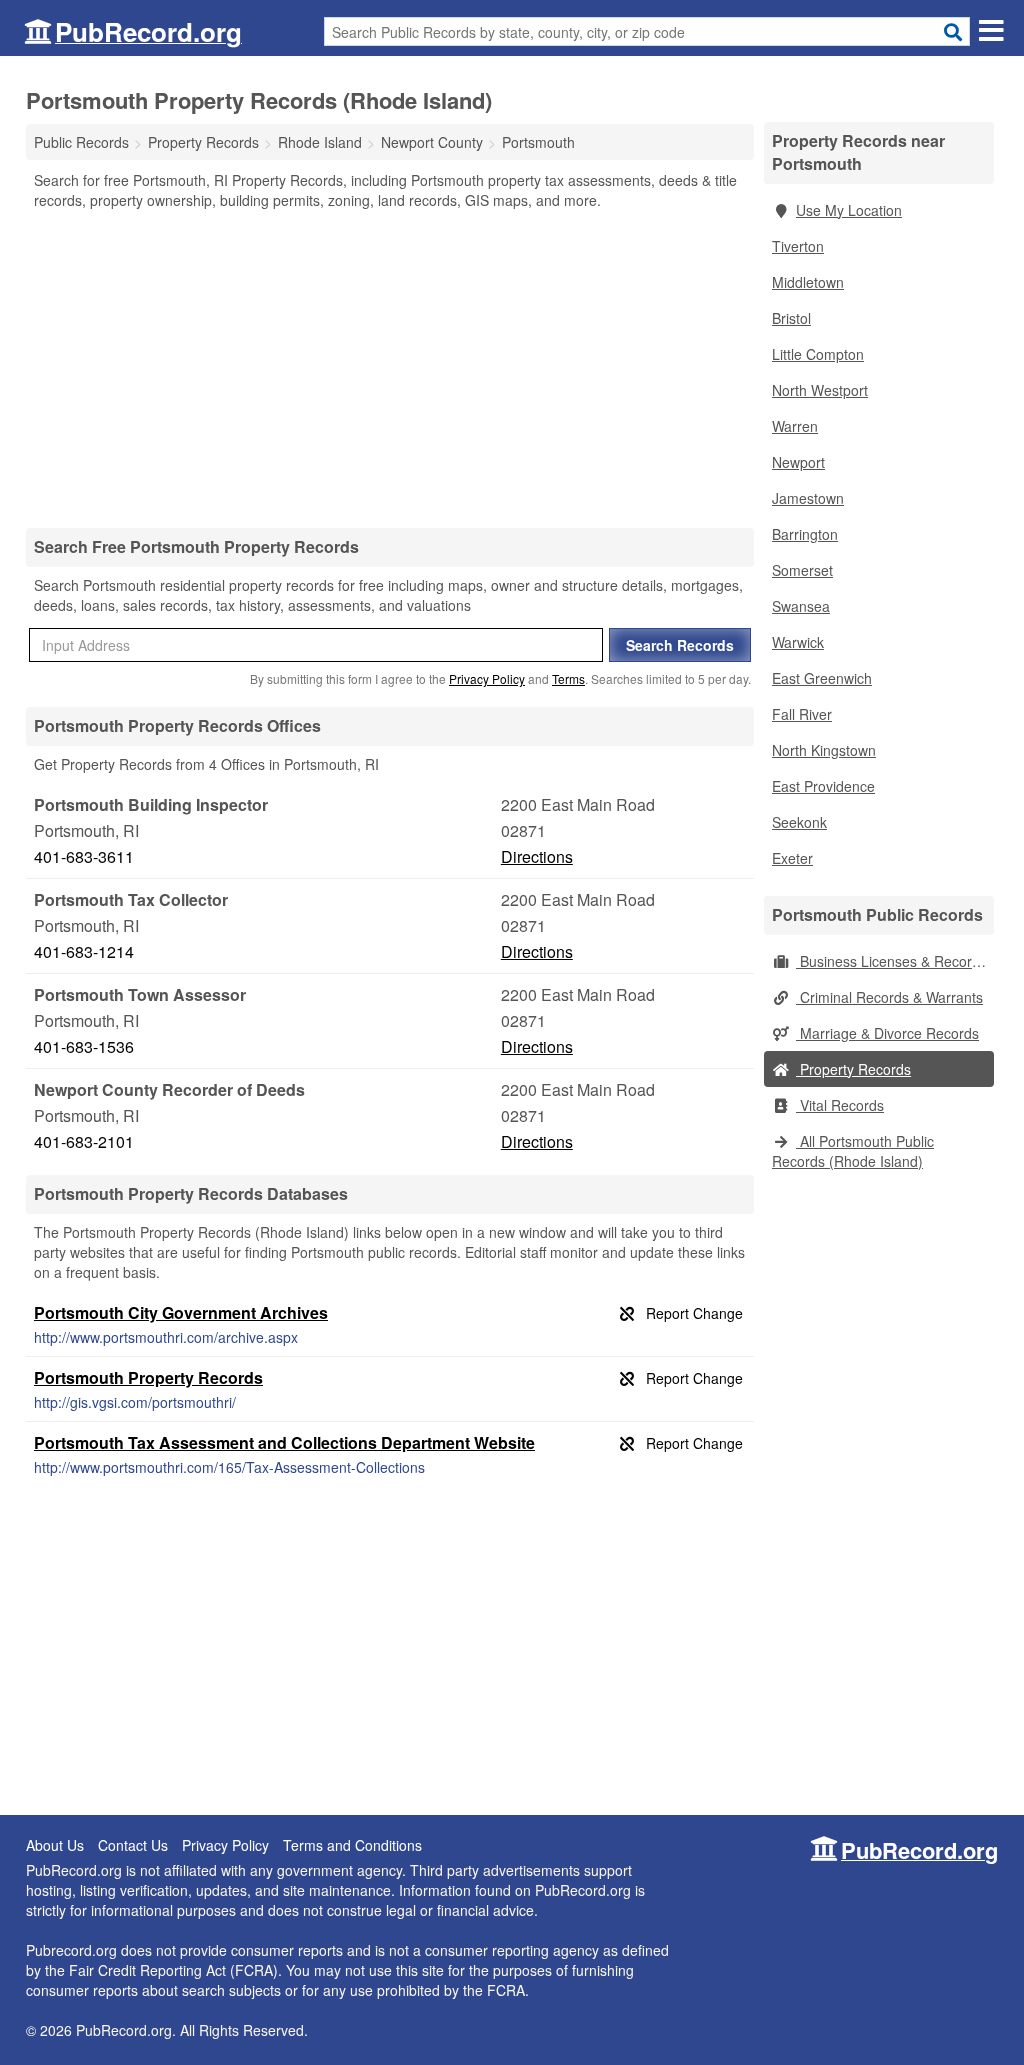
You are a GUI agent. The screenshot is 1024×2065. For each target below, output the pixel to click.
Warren (795, 426)
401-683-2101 (84, 1141)
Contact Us (133, 1845)
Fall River (802, 714)
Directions (537, 856)
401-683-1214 (84, 951)
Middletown (808, 282)
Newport (798, 462)
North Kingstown (824, 750)
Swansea (801, 606)
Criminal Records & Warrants (889, 997)
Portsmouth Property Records (148, 1377)
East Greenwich (822, 678)
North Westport (820, 390)
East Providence (823, 786)
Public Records (81, 142)
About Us (55, 1845)
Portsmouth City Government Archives (181, 1312)
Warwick (798, 642)
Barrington (805, 534)
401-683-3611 (84, 856)
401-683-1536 (84, 1046)
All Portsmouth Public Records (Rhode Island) (853, 1151)
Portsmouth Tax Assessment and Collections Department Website (284, 1442)
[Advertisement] (390, 368)
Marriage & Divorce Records (887, 1033)
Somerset (802, 570)
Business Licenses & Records (891, 961)
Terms (568, 678)
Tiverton (798, 246)
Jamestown (808, 498)
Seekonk (799, 822)
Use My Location (849, 210)
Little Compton (818, 354)
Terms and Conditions (352, 1845)
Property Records (853, 1069)
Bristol (791, 318)
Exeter (792, 858)
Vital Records (840, 1105)
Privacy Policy (487, 678)
